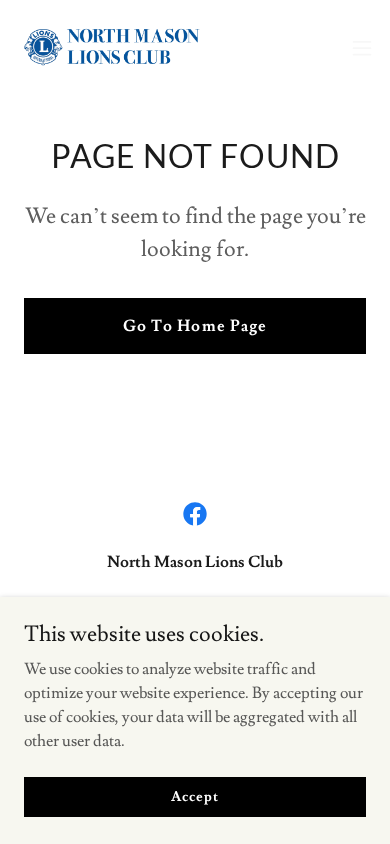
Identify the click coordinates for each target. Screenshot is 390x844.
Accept (194, 796)
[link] (128, 48)
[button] (362, 48)
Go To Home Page (194, 326)
